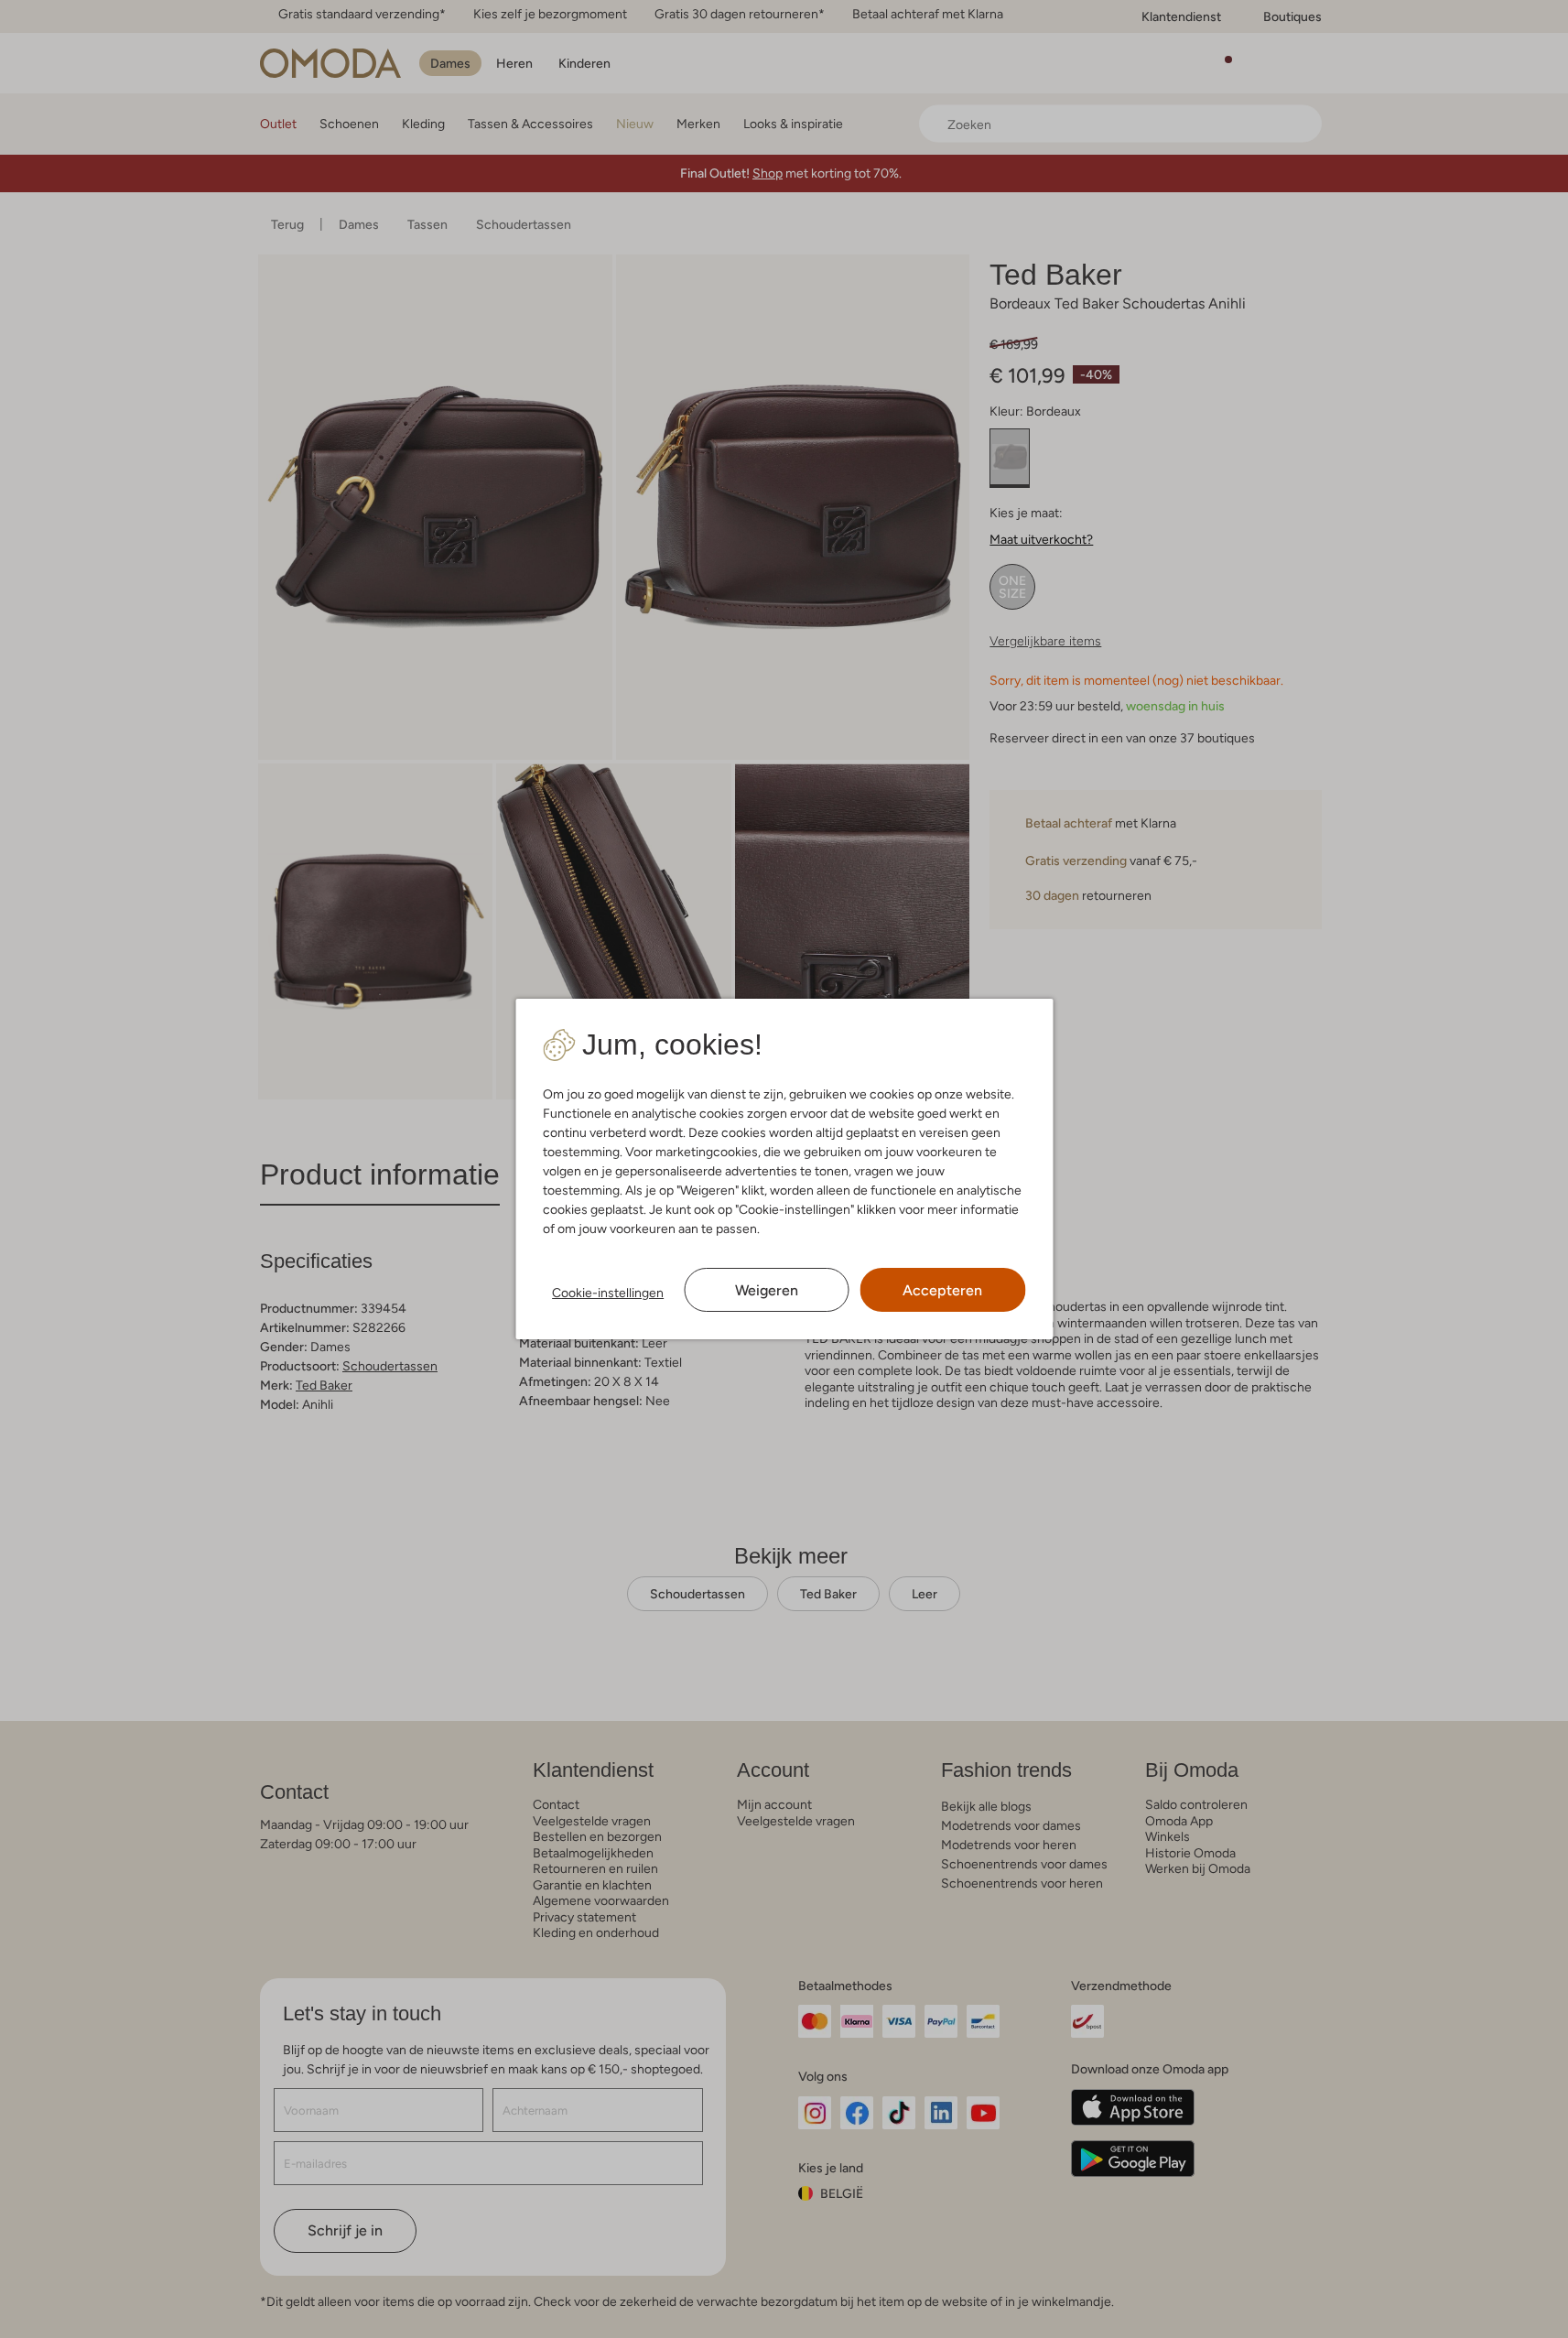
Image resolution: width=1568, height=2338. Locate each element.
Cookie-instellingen (608, 1293)
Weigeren (767, 1290)
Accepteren (942, 1290)
